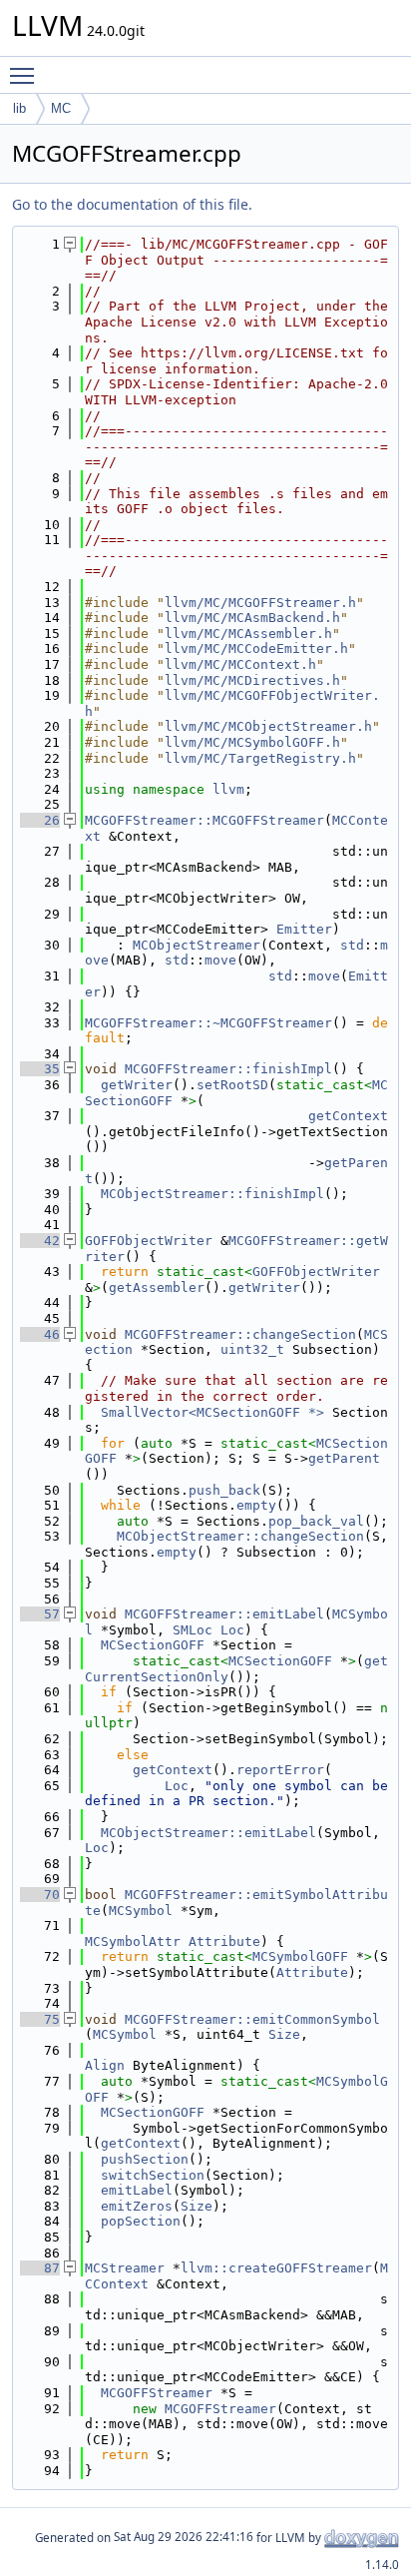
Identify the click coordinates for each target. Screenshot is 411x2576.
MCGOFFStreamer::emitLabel (224, 1614)
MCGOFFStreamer (157, 2393)
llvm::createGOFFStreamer (276, 2268)
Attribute (224, 1941)
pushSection (145, 2159)
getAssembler (157, 1288)
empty (256, 1505)
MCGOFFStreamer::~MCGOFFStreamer (208, 1023)
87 (40, 2268)
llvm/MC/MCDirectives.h (252, 680)
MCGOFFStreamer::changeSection (240, 1334)
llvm (228, 789)
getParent (344, 1458)
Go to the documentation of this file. (132, 204)
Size (284, 2034)
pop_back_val (316, 1521)
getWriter (137, 1085)
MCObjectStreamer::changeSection (240, 1536)
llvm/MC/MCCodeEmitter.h (256, 648)
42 (40, 1241)
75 (40, 2019)
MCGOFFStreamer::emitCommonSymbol (252, 2019)
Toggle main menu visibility (26, 75)
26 (40, 820)
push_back (224, 1490)
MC (61, 108)
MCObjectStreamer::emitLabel (208, 1833)
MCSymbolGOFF (300, 1956)
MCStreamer (125, 2268)
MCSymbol (141, 1911)
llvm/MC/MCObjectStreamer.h (268, 726)
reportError (280, 1770)
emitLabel (137, 2190)
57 (40, 1614)
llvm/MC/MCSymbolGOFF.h (252, 742)
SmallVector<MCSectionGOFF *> (212, 1412)
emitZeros (137, 2206)
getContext (348, 1116)
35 (40, 1069)
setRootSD (232, 1085)
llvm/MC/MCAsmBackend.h (252, 618)
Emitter (304, 929)
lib (19, 108)
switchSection (153, 2175)
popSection (141, 2221)
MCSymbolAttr (133, 1941)
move (220, 960)
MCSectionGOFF (153, 1645)
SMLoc (193, 1630)
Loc (232, 1630)
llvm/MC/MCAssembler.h (248, 634)
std (352, 945)
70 (40, 1895)
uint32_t (252, 1349)
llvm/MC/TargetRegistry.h (260, 758)
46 (40, 1334)
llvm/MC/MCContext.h (240, 664)
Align (105, 2065)
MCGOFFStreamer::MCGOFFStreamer (205, 820)
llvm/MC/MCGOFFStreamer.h (260, 603)
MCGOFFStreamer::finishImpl (228, 1069)
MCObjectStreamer (197, 945)
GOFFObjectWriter (149, 1241)
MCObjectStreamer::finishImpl (212, 1194)
